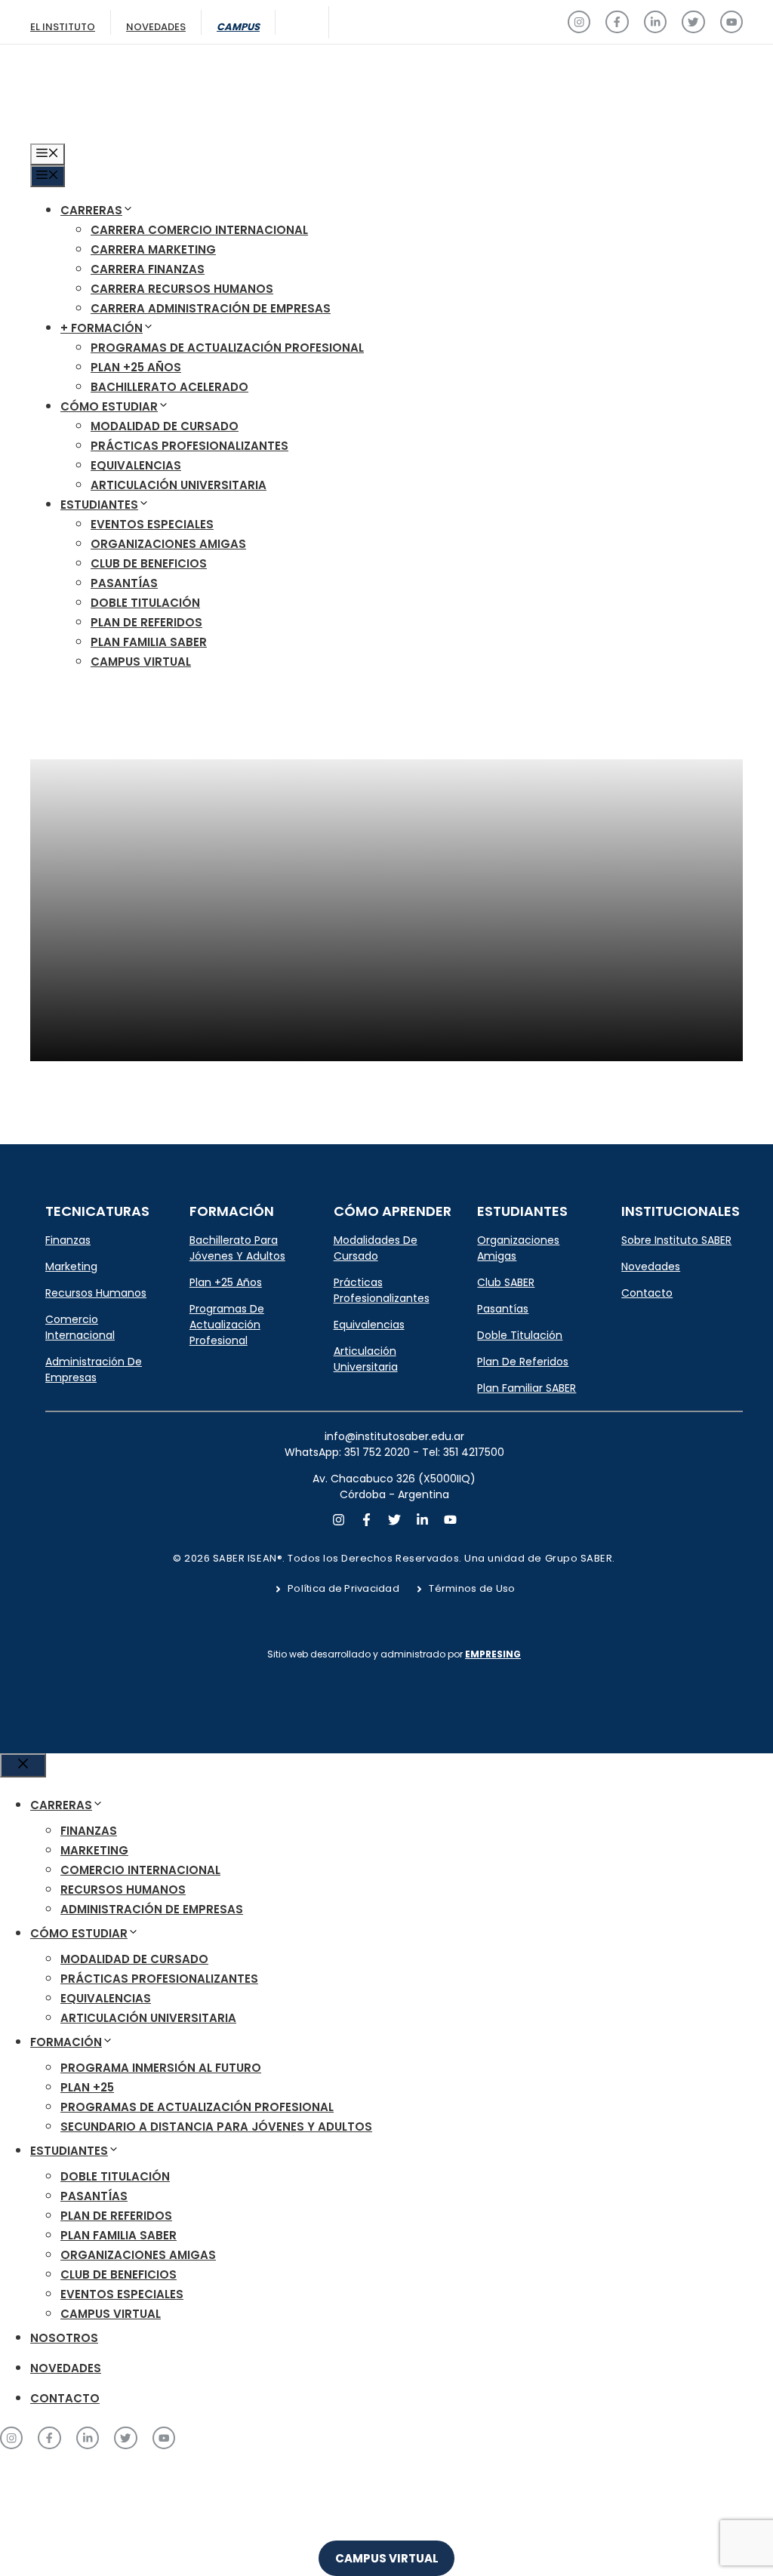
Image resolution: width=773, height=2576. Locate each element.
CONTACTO (65, 2398)
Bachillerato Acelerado (169, 387)
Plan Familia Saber (149, 642)
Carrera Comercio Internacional (199, 230)
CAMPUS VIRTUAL (141, 662)
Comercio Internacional (80, 1327)
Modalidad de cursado (165, 426)
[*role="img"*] (579, 22)
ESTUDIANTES (99, 505)
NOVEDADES (66, 2368)
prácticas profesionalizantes (382, 1290)
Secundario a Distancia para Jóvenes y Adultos (216, 2127)
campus (238, 27)
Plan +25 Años (136, 367)
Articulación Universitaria (179, 485)
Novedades (156, 27)
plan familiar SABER (527, 1388)
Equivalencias (136, 465)
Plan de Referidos (146, 622)
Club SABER (506, 1282)
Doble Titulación (145, 603)
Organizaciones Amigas (168, 544)
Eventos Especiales (152, 524)
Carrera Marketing (153, 249)
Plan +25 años (226, 1282)
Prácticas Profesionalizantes (189, 446)
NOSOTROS (64, 2338)
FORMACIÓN (66, 2042)
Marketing (71, 1266)
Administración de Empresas (94, 1370)
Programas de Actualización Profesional (227, 348)
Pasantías (124, 583)
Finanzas (68, 1240)
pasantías (503, 1309)
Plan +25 (87, 2087)
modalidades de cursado (376, 1248)
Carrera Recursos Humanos (182, 289)
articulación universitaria (366, 1359)
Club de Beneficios (149, 563)
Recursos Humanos (96, 1293)
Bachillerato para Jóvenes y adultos (237, 1248)
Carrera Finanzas (148, 269)
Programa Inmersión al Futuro (161, 2068)
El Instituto (63, 27)
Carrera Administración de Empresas (211, 308)
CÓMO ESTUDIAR (109, 406)
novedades (651, 1266)
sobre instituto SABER (676, 1240)
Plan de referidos (523, 1362)
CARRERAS (91, 210)
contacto (647, 1293)
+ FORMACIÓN (102, 328)
